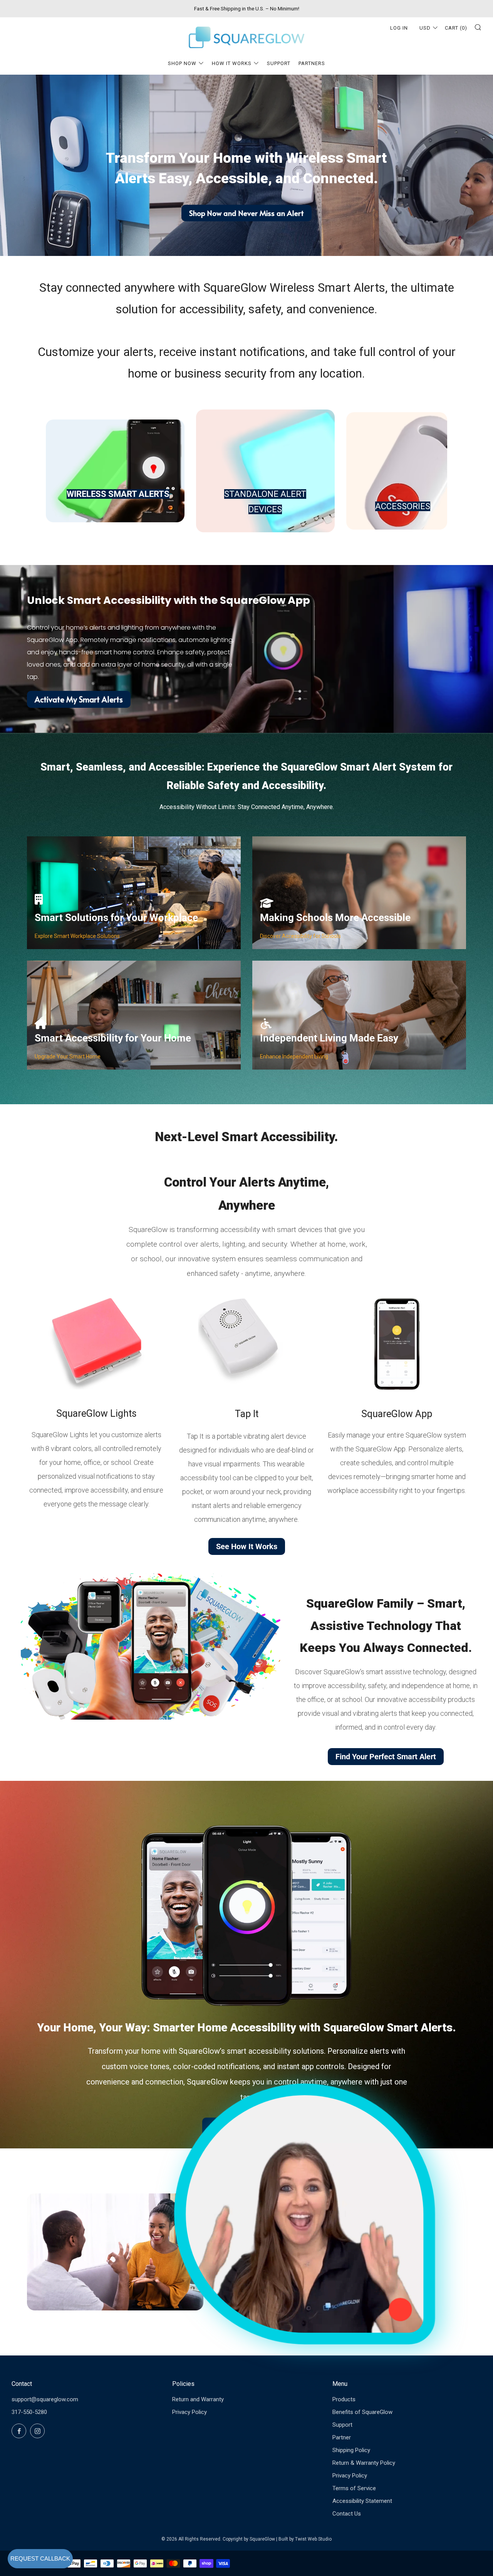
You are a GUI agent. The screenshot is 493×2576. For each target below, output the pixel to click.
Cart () (456, 28)
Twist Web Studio (313, 2539)
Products (344, 2399)
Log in (399, 28)
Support (279, 63)
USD (425, 28)
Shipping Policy (351, 2450)
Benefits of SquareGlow (362, 2412)
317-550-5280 (29, 2412)
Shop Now (182, 63)
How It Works (232, 63)
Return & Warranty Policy (364, 2463)
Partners (312, 63)
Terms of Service (354, 2488)
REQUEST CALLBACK (40, 2558)
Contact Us (347, 2514)
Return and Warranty (198, 2399)
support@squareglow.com (45, 2399)
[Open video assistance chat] (304, 2214)
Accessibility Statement (362, 2501)
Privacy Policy (189, 2412)
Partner (342, 2437)
